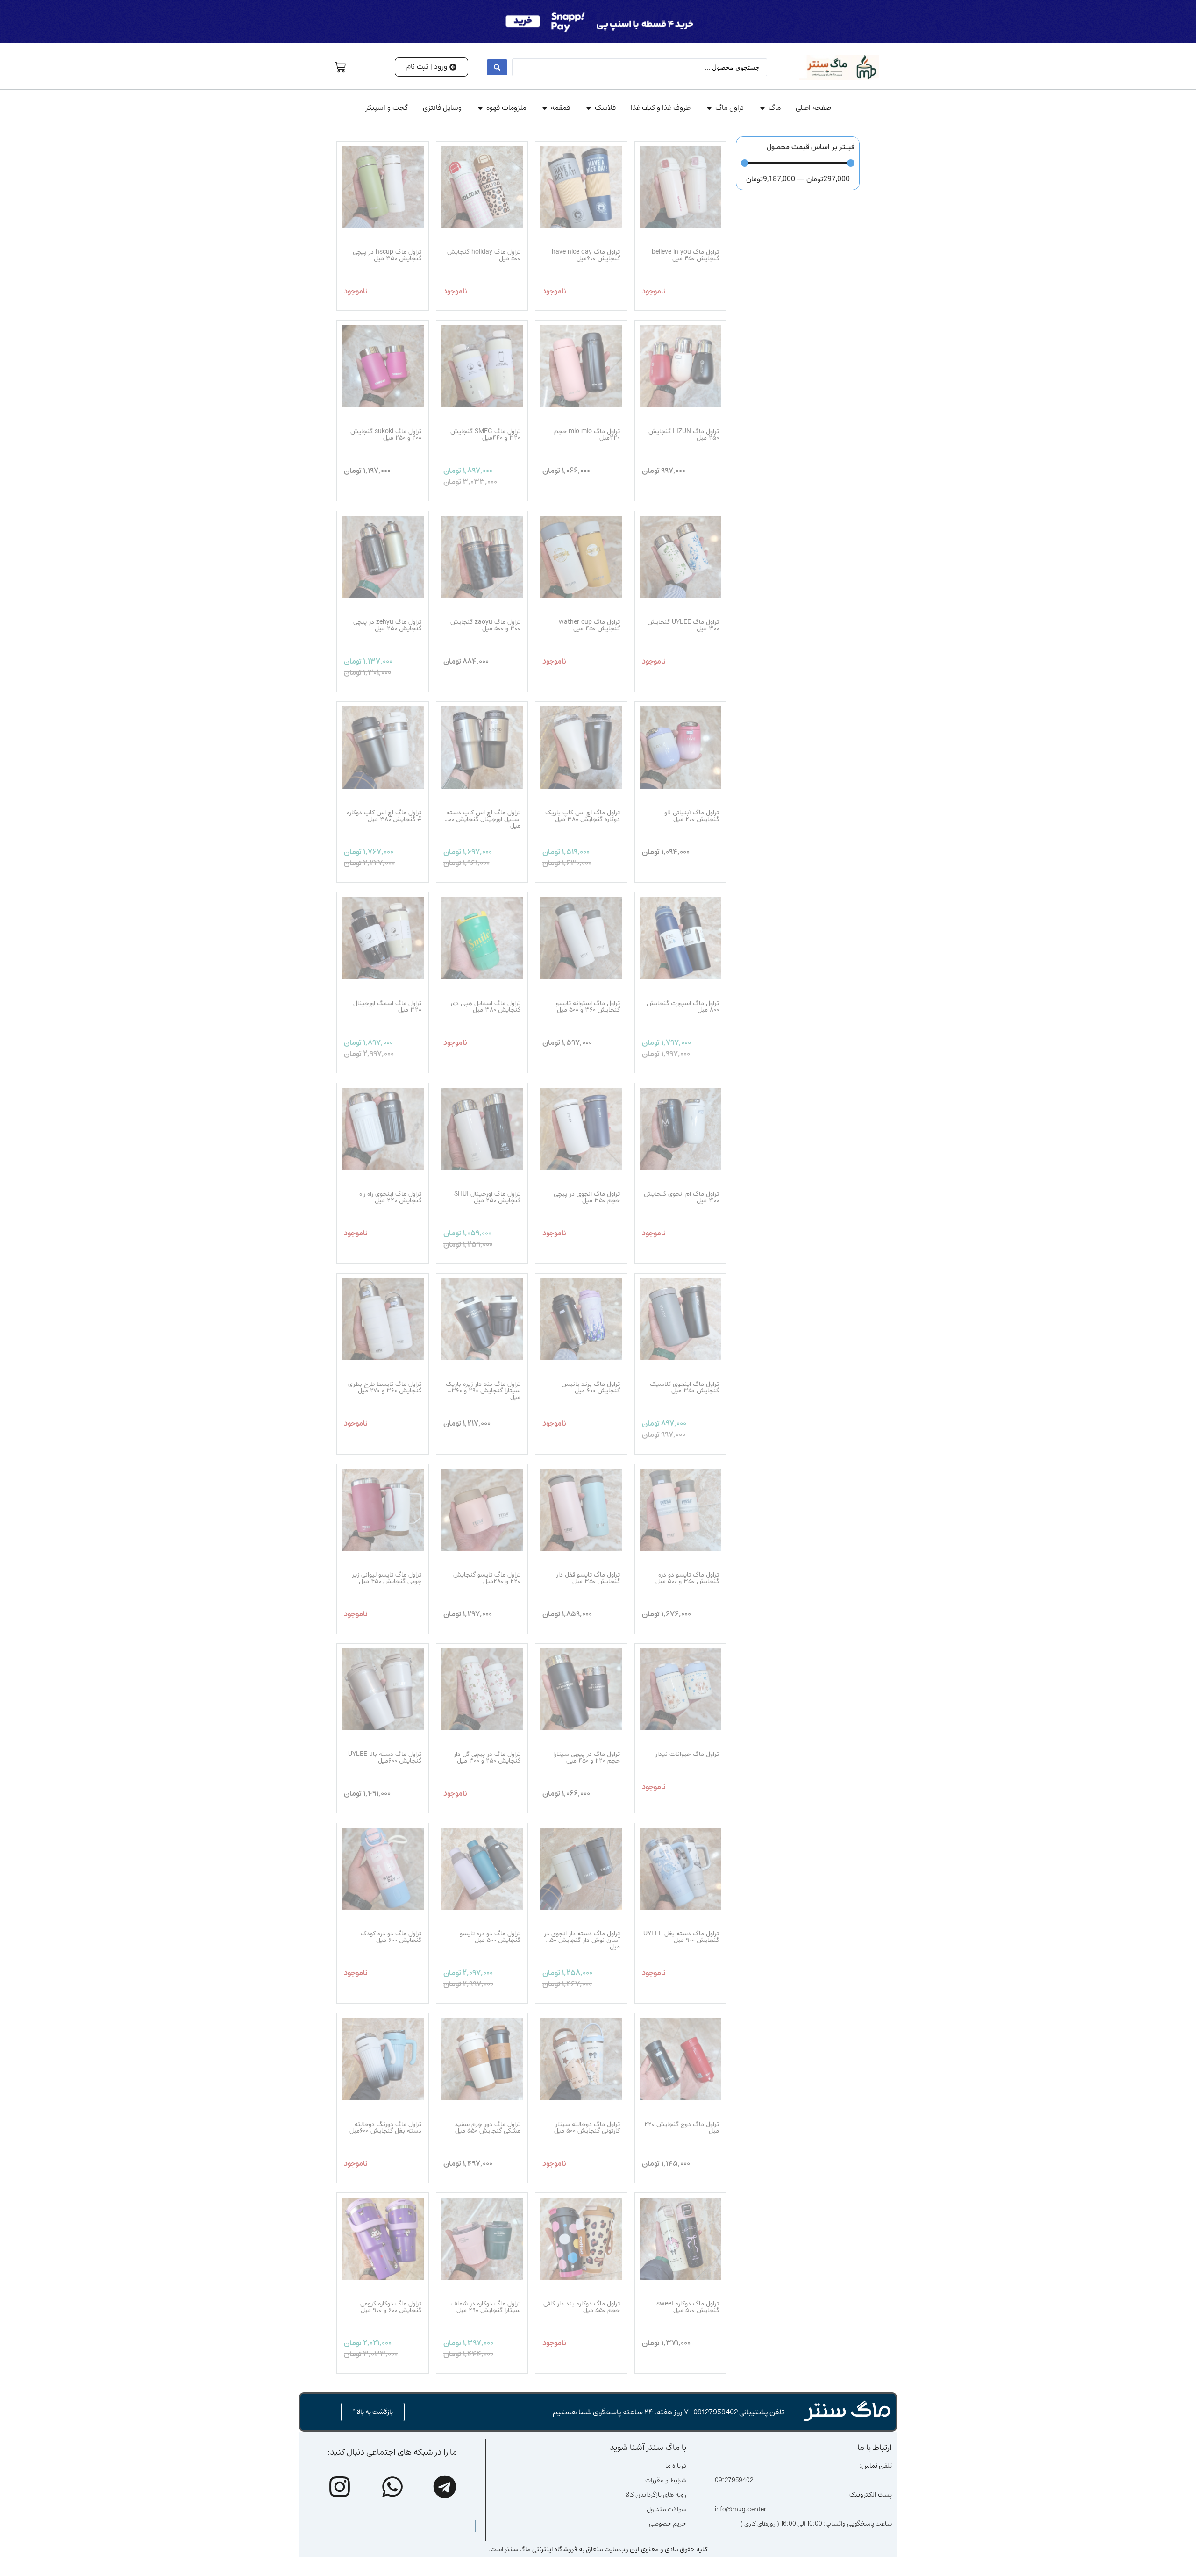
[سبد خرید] (340, 67)
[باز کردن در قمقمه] (545, 108)
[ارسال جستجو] (497, 67)
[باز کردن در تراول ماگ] (709, 108)
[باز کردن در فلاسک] (589, 108)
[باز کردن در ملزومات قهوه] (480, 108)
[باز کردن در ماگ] (762, 108)
